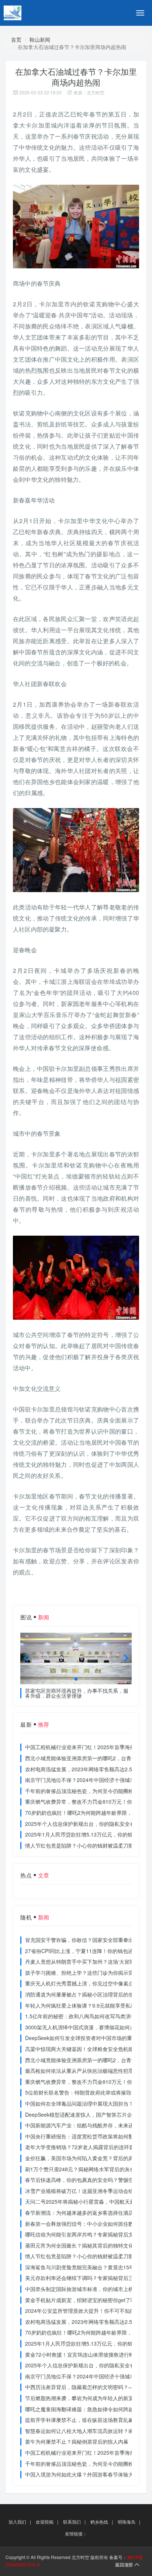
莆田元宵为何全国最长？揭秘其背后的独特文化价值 (84, 2245)
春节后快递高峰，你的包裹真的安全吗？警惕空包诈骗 (87, 2180)
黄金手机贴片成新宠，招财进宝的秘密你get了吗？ (83, 2300)
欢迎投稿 (45, 2522)
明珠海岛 (127, 2522)
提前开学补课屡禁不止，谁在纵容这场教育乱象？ (82, 2420)
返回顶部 (124, 2564)
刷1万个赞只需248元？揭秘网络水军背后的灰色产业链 (88, 2169)
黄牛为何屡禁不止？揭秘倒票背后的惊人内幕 (77, 2441)
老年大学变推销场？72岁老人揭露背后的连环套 (80, 2147)
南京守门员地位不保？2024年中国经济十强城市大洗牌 (88, 1780)
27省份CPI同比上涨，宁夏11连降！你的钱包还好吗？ (87, 1951)
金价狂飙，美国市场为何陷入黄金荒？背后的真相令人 (87, 2158)
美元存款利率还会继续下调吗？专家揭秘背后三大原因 (87, 2278)
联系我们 (72, 2522)
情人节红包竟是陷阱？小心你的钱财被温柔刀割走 (82, 1845)
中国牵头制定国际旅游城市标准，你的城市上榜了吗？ (87, 2289)
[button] (76, 1679)
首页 (16, 39)
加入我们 (17, 2522)
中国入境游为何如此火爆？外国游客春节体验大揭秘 (84, 2474)
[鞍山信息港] (30, 13)
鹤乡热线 (99, 2522)
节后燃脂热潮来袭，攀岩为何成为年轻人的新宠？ (82, 2398)
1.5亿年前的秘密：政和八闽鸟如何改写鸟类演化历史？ (88, 2016)
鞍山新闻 (40, 39)
